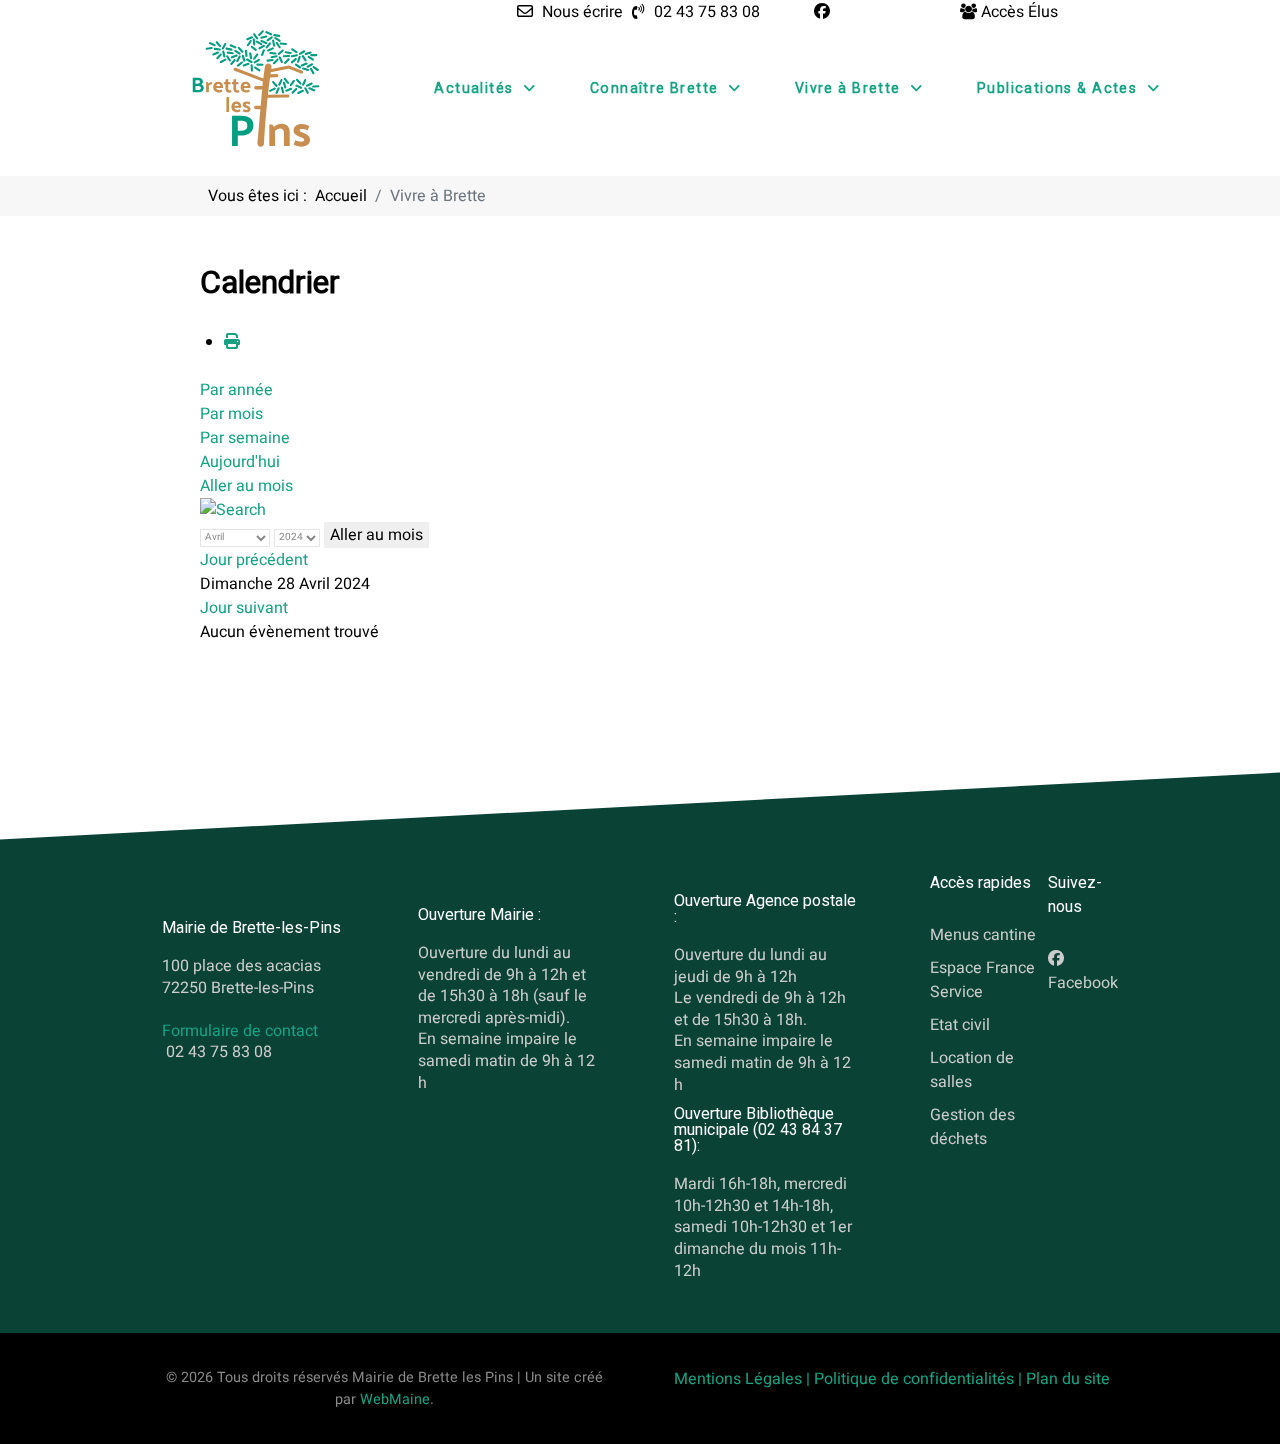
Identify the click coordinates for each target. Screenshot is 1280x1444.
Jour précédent (254, 560)
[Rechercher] (233, 510)
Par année (236, 390)
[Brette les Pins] (256, 88)
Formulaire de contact (240, 1031)
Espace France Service (982, 981)
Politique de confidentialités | (920, 1379)
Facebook (1083, 984)
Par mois (231, 414)
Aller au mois (246, 486)
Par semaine (245, 438)
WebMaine (395, 1399)
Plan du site (1068, 1379)
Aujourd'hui (240, 462)
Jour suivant (244, 608)
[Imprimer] (232, 342)
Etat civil (960, 1025)
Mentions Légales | (744, 1379)
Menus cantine (983, 936)
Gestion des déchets (972, 1127)
